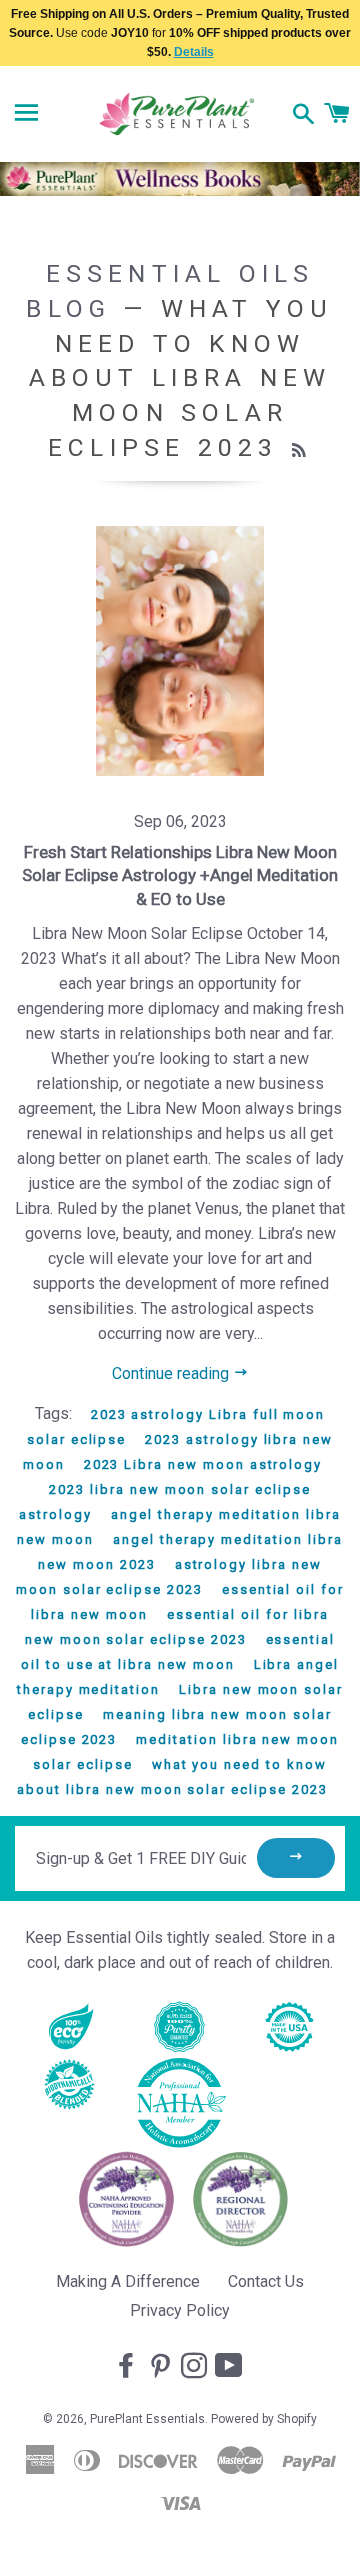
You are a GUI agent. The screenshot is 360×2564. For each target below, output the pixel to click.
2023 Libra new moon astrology (203, 1464)
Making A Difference (128, 2281)
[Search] (303, 116)
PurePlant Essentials (147, 2419)
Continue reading (172, 1373)
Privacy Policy (180, 2310)
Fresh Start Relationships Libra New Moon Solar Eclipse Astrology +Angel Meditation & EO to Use (180, 876)
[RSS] (301, 451)
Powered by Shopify (264, 2419)
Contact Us (266, 2281)
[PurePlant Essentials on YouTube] (231, 2367)
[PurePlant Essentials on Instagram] (196, 2367)
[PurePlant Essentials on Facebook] (128, 2367)
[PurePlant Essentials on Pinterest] (162, 2367)
